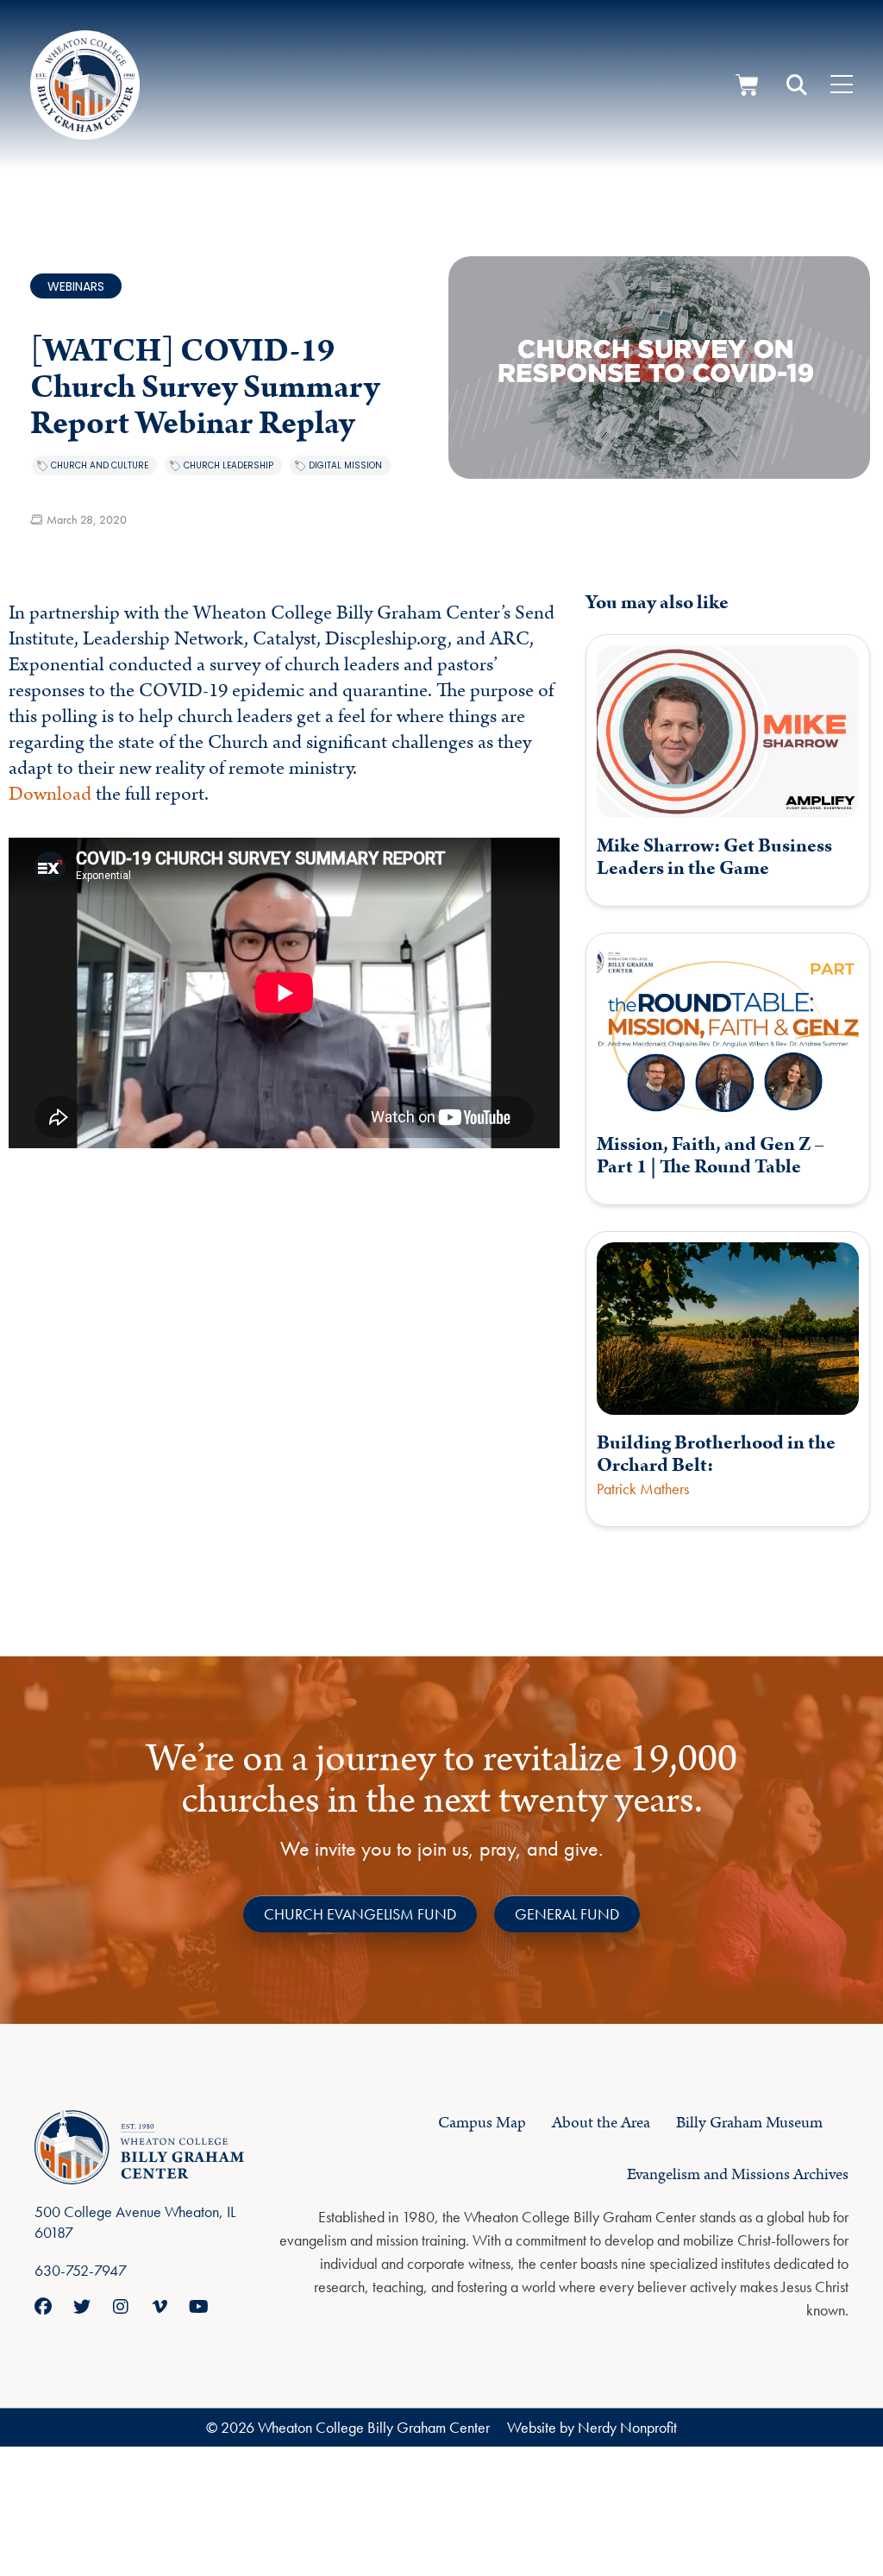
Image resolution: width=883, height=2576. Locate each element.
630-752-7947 (81, 2270)
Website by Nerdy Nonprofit (592, 2427)
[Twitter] (82, 2307)
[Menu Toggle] (842, 85)
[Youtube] (198, 2307)
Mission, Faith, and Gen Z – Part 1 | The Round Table (711, 1156)
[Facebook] (43, 2307)
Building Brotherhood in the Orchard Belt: (716, 1454)
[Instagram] (121, 2307)
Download (50, 794)
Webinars (76, 286)
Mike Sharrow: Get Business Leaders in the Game (714, 857)
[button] (797, 85)
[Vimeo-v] (160, 2307)
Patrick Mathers (643, 1489)
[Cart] (747, 85)
